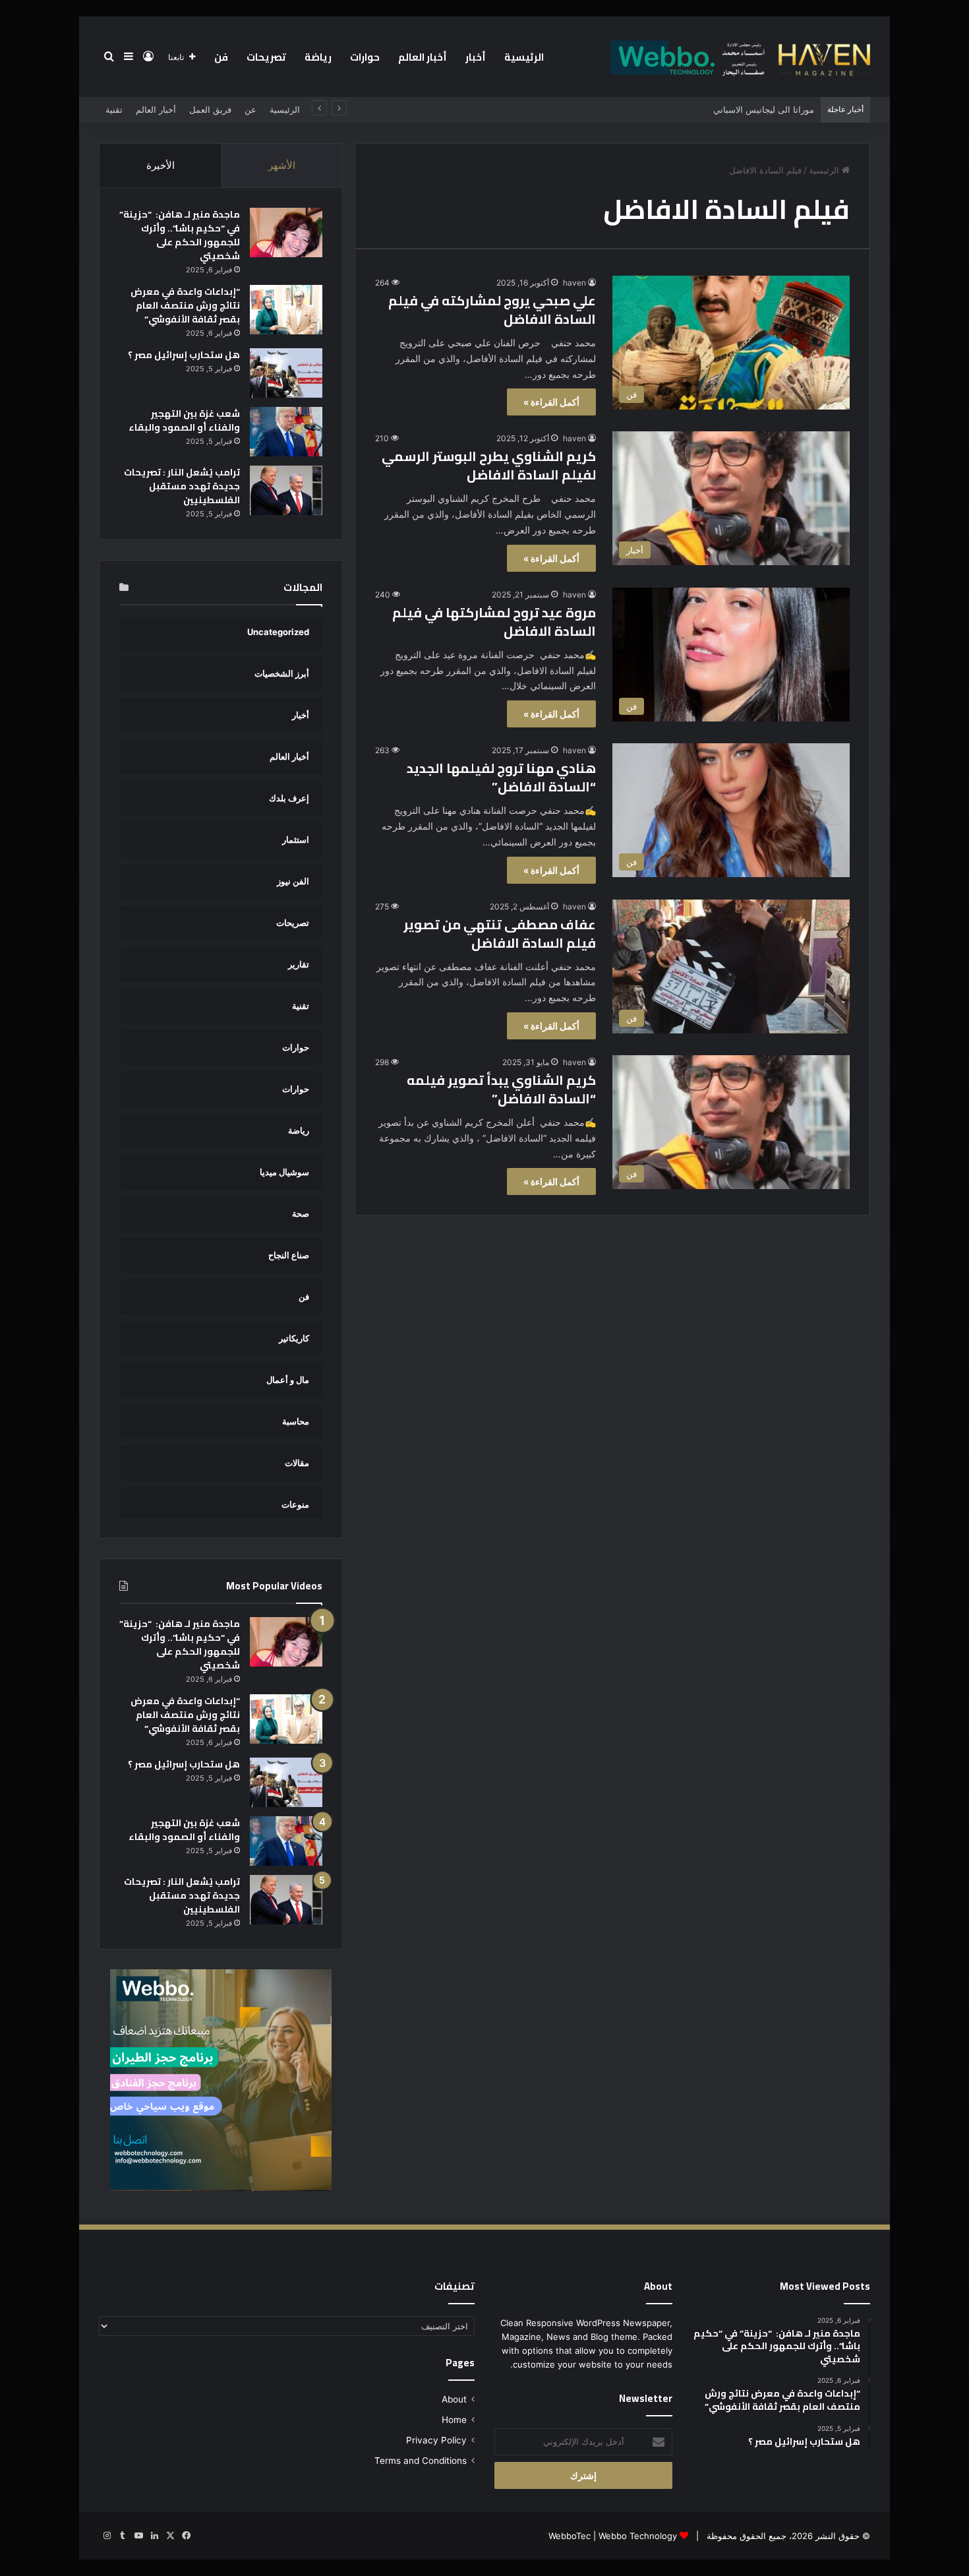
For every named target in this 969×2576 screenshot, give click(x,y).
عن (250, 109)
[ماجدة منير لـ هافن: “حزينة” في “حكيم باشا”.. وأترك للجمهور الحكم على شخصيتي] (286, 232)
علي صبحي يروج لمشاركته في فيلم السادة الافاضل (492, 310)
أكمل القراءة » (551, 402)
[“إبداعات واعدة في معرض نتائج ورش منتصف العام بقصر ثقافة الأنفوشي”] (286, 310)
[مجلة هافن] (738, 57)
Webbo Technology (638, 2536)
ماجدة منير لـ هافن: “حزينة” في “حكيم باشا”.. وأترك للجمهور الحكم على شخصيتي (180, 235)
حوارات (365, 57)
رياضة (318, 57)
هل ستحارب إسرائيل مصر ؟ (184, 355)
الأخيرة (161, 165)
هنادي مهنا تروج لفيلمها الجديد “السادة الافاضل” (501, 777)
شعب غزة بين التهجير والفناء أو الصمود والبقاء (184, 420)
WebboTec (570, 2536)
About (454, 2399)
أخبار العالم (423, 57)
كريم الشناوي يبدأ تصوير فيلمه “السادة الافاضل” (501, 1089)
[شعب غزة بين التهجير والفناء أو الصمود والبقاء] (286, 432)
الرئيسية (524, 57)
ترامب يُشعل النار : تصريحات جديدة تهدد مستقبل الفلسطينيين (182, 486)
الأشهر (282, 165)
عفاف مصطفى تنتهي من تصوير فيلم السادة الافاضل (500, 934)
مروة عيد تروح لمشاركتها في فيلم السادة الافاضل (494, 622)
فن (221, 57)
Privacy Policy (436, 2440)
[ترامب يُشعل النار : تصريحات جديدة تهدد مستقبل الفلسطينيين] (286, 490)
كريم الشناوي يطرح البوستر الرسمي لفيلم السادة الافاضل (489, 465)
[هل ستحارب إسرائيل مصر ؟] (286, 373)
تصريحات (266, 57)
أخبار (476, 57)
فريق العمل (210, 109)
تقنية (114, 109)
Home (454, 2420)
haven (574, 283)
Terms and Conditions (421, 2461)
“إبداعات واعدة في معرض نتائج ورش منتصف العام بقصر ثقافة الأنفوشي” (185, 305)
